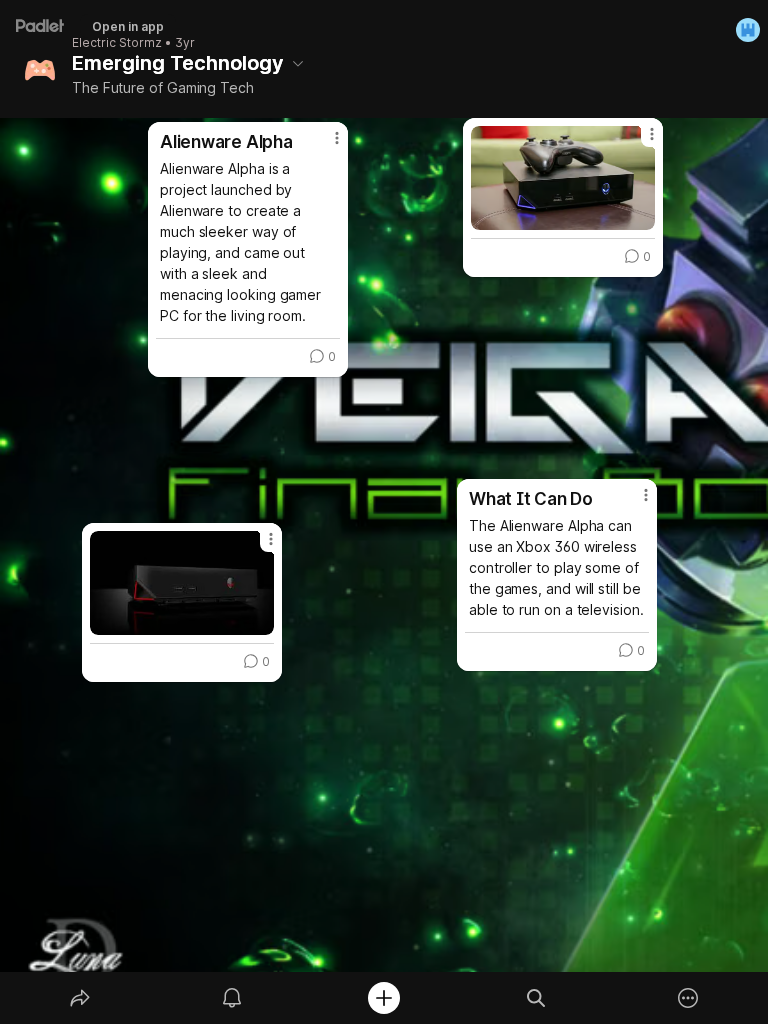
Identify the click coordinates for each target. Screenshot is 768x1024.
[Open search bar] (536, 998)
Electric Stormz (117, 43)
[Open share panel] (80, 998)
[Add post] (384, 998)
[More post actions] (639, 142)
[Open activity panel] (232, 998)
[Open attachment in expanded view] (563, 178)
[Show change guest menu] (748, 30)
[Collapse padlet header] (298, 63)
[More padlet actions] (688, 998)
